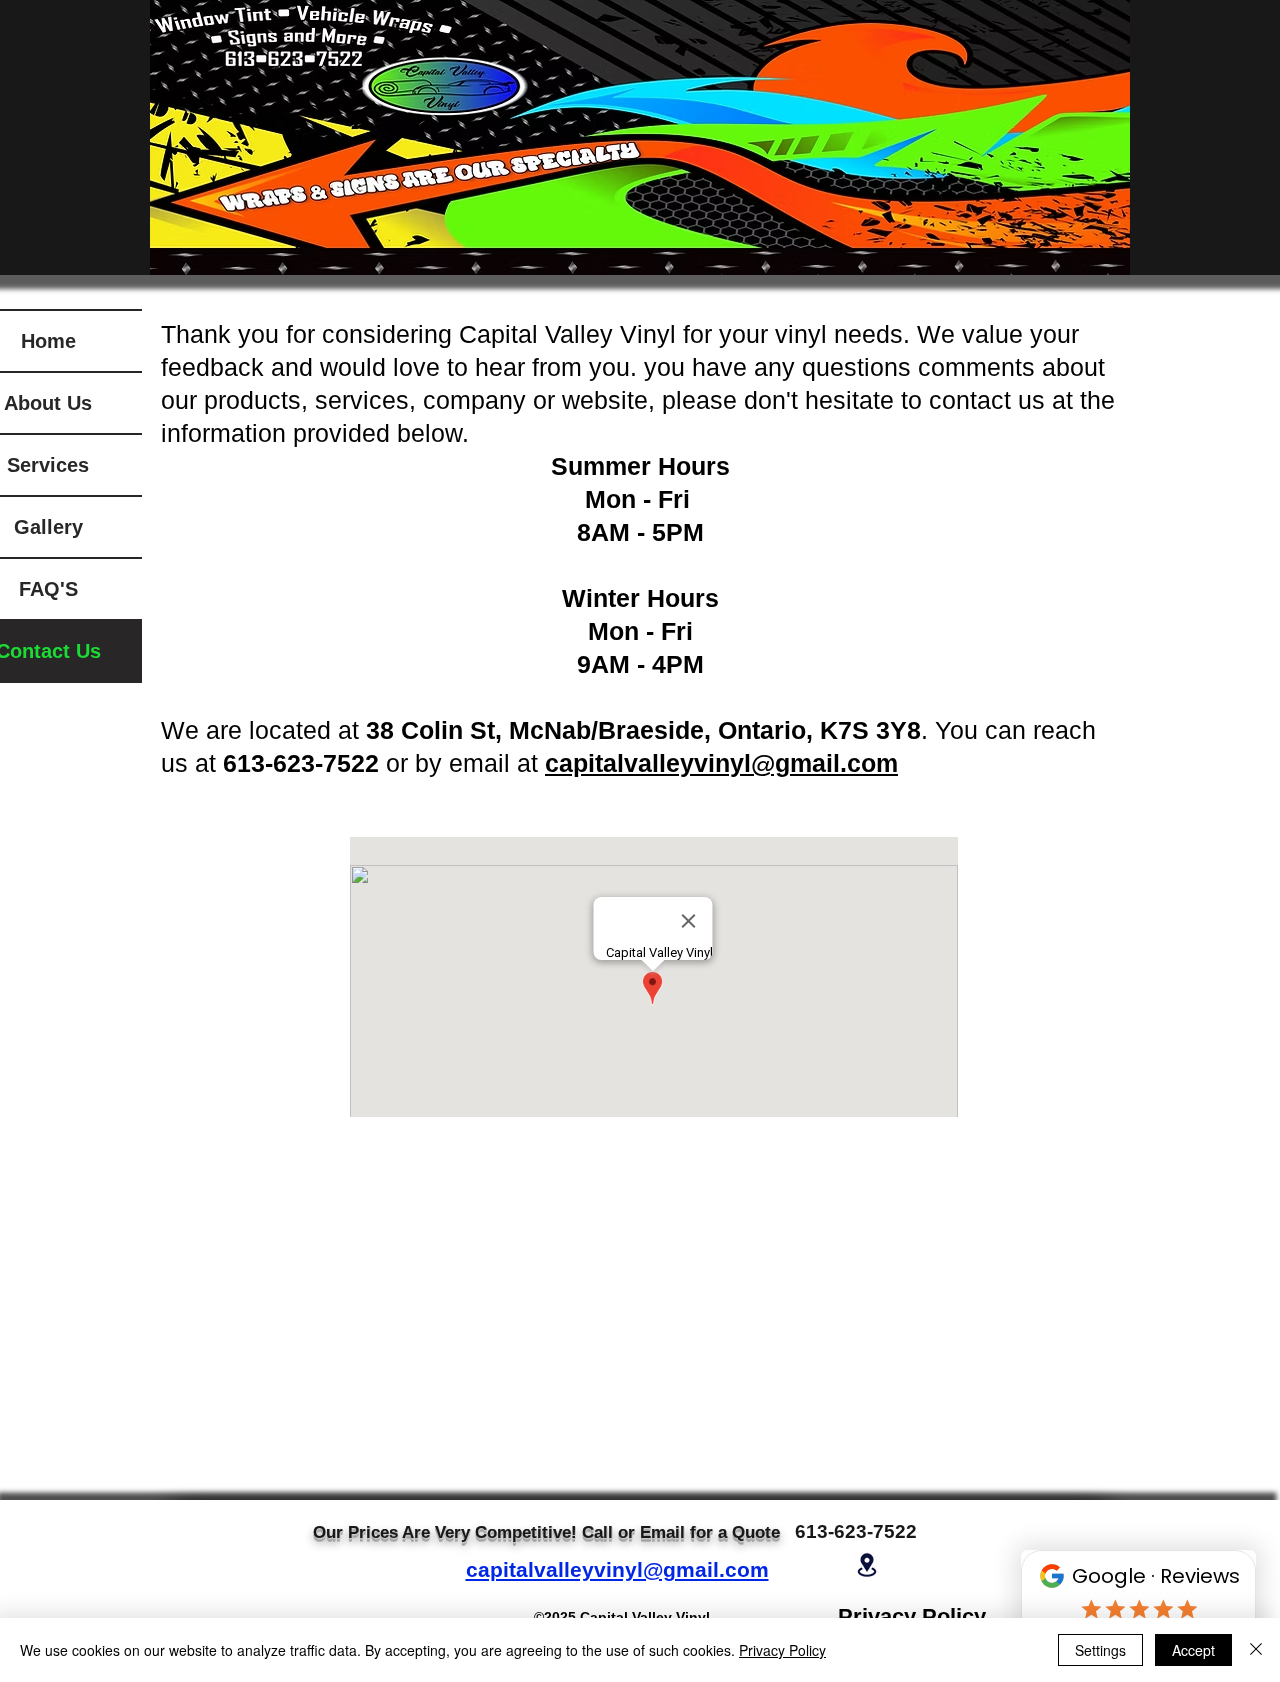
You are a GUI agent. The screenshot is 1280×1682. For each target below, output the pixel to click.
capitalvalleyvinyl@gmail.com (617, 1569)
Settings (1100, 1650)
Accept (1193, 1650)
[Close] (1256, 1650)
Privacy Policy (782, 1650)
